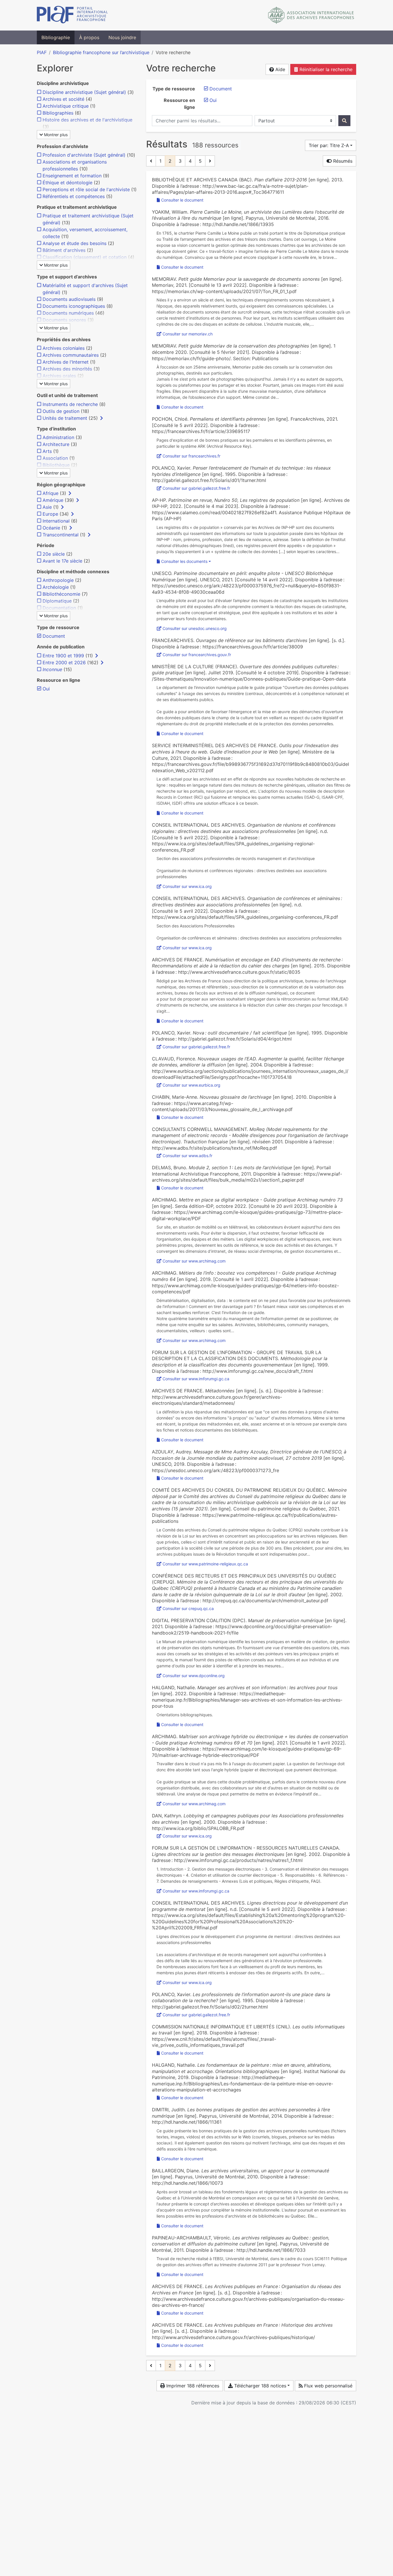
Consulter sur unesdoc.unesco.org (195, 628)
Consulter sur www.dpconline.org (194, 1676)
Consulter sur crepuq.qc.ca (188, 1608)
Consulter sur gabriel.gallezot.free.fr (196, 488)
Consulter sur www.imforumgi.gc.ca (196, 1379)
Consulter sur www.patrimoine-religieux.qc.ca (205, 1564)
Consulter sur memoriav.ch (188, 334)
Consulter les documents (184, 561)
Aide (280, 69)
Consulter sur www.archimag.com (194, 1261)
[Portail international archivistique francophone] (72, 15)
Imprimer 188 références (192, 2386)
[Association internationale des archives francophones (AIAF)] (311, 15)
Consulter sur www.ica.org (187, 886)
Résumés (342, 161)
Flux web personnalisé (328, 2386)
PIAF (42, 52)
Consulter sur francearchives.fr (191, 456)
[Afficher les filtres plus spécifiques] (102, 418)
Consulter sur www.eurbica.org (191, 1085)
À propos (89, 37)
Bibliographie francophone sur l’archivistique (101, 52)
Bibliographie (56, 37)
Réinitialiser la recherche (325, 69)
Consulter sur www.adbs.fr (187, 1156)
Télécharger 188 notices (260, 2386)
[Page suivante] (210, 161)
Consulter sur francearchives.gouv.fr (197, 655)
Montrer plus (55, 135)
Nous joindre (122, 37)
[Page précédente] (151, 161)
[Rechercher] (344, 121)
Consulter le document (182, 200)
